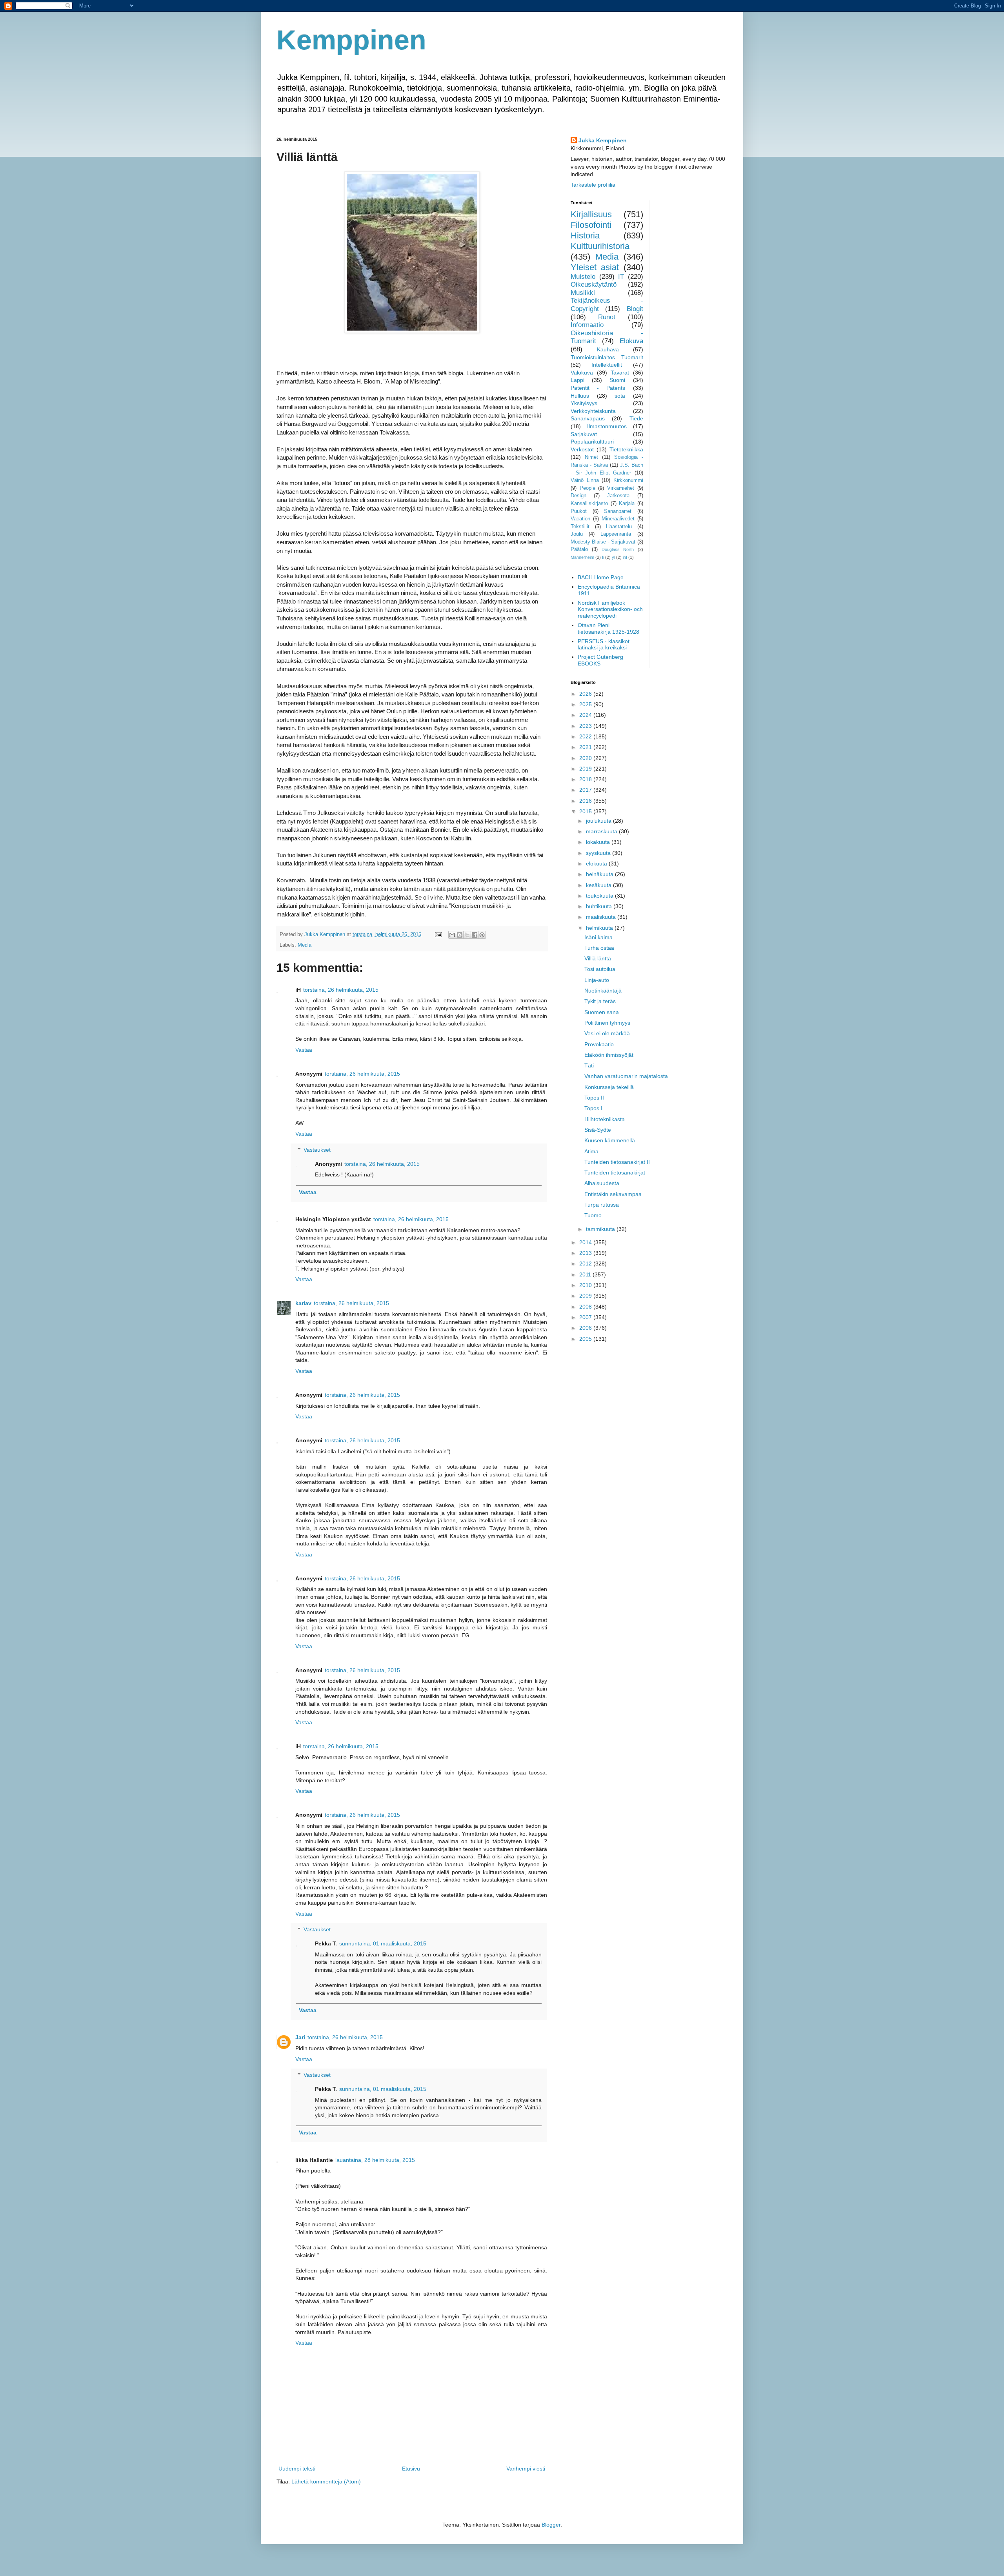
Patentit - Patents (598, 388)
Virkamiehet (621, 488)
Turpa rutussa (602, 1205)
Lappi (577, 380)
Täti (589, 1065)
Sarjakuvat (584, 434)
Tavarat (620, 373)
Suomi (617, 380)
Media (305, 945)
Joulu (577, 534)
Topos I (593, 1108)
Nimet (591, 457)
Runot (607, 317)
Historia (585, 235)
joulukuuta (599, 821)
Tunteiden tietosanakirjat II (617, 1162)
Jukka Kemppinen (603, 140)
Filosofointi (591, 225)
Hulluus (580, 396)
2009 (586, 1296)
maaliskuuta (602, 917)
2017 (586, 790)
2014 (586, 1242)
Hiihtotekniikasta (605, 1119)
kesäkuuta (599, 885)
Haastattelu (619, 527)
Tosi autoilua (600, 969)
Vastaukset (317, 1150)
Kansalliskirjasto (589, 504)
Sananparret (618, 511)
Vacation (580, 519)
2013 (586, 1253)
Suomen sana (602, 1012)
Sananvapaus (588, 418)
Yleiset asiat (595, 267)
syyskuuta (599, 853)
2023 (586, 726)
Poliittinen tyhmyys (607, 1023)
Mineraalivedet (618, 519)
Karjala (627, 504)
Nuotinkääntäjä (603, 991)
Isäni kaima (598, 937)
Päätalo (579, 549)
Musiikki (583, 293)
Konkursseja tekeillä (609, 1087)
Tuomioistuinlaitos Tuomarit (607, 357)
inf (625, 557)
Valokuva (582, 373)
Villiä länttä (598, 958)
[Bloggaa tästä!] (460, 935)
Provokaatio (599, 1044)
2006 (586, 1328)
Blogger (551, 2525)
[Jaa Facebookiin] (475, 935)
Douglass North (618, 549)
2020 (586, 758)
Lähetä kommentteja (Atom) (326, 2481)
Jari (300, 2037)
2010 (586, 1285)
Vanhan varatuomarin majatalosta (626, 1076)
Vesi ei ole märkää (607, 1033)
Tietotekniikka (626, 449)
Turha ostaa (599, 948)
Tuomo (593, 1215)
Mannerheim (582, 557)
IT (621, 277)
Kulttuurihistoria (600, 246)
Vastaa (304, 1050)
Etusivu (411, 2469)
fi (603, 557)
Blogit (635, 309)
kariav (303, 1303)
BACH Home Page (601, 577)
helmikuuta (600, 928)
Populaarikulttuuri (592, 442)
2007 (586, 1317)
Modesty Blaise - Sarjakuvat (603, 542)
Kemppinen (351, 40)
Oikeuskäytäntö (594, 285)
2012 (586, 1263)
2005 (586, 1339)
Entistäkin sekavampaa (613, 1194)
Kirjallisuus (591, 214)
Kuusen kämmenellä (610, 1140)
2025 (586, 704)
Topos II (594, 1098)
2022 (586, 736)
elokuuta (597, 864)
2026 (586, 694)
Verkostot (582, 449)
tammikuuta (601, 1229)
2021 (586, 747)
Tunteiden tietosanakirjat (615, 1173)
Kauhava (608, 349)
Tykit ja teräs (600, 1001)
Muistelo (583, 277)
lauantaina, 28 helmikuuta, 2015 (375, 2160)
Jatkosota (618, 496)
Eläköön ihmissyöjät (609, 1055)
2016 (586, 801)
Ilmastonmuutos (607, 426)
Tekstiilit (580, 527)
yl (613, 557)
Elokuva (631, 341)
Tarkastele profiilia (593, 185)
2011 (586, 1274)
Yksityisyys (584, 403)
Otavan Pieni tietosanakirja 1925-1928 (608, 628)
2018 (586, 779)
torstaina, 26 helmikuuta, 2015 (341, 990)
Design (578, 496)
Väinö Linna (585, 480)
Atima (591, 1151)
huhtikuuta (600, 906)
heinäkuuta (600, 874)
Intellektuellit (607, 365)
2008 (586, 1307)
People (587, 488)
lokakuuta (599, 842)
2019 (586, 769)
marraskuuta (602, 831)
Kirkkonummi (628, 480)
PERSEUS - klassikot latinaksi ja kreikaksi (604, 644)
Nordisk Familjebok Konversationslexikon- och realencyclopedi (610, 609)
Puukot (579, 511)
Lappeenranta (616, 534)
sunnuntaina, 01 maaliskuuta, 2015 (383, 1943)
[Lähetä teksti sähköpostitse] (438, 934)
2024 (586, 715)
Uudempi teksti (297, 2469)
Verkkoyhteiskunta (593, 411)
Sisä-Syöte (598, 1130)
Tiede (636, 418)
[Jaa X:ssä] (467, 935)
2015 (586, 811)
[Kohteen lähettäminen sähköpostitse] (452, 935)
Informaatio (587, 325)
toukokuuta (600, 896)
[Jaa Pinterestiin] (482, 935)
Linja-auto (597, 980)
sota (620, 396)
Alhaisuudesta (602, 1183)
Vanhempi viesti (526, 2469)
